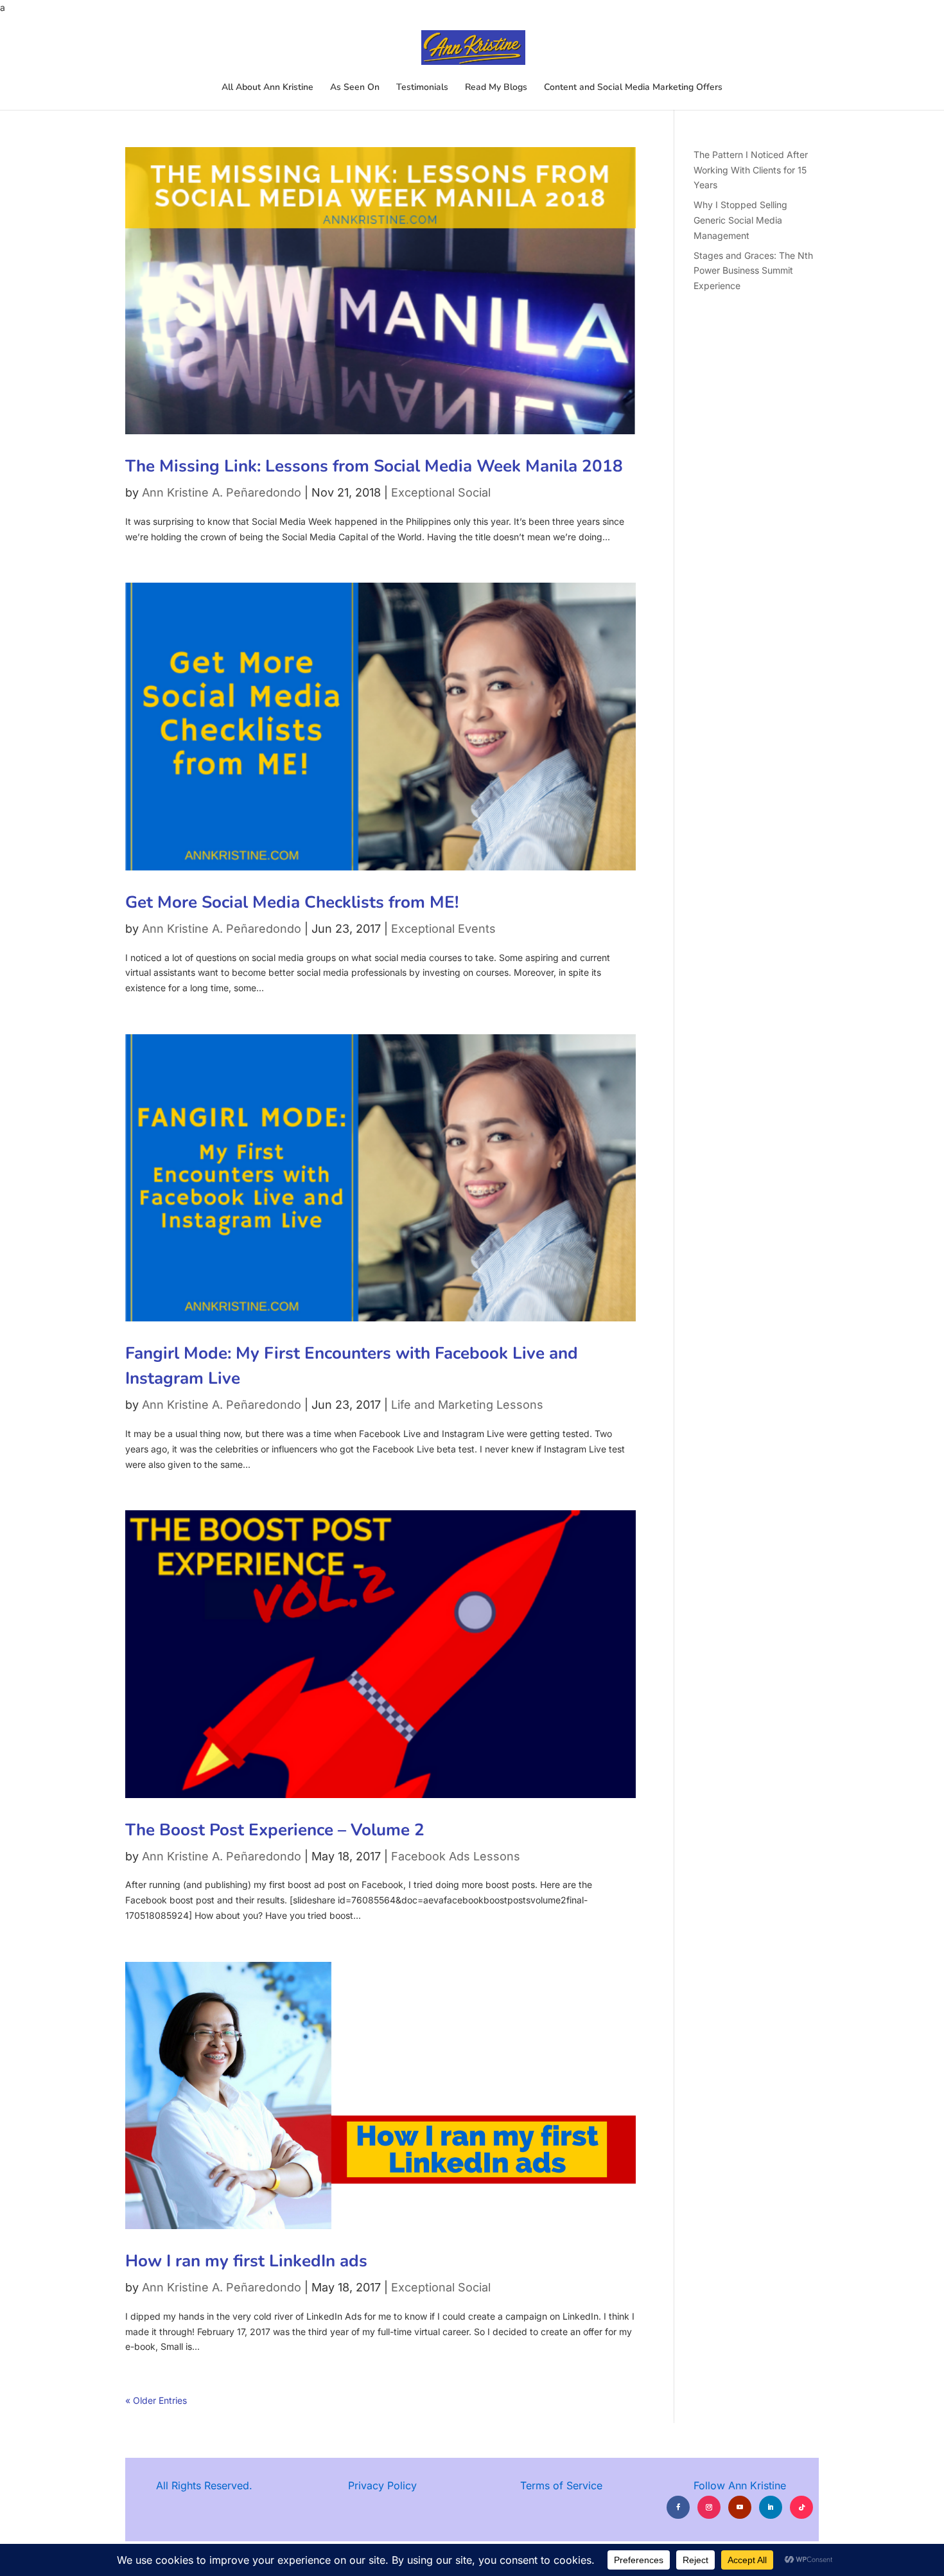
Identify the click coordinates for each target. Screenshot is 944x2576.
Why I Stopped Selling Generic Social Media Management (740, 220)
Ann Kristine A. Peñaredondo (222, 492)
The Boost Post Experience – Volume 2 (275, 1830)
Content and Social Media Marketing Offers (633, 88)
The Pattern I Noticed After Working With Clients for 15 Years (751, 170)
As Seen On (355, 88)
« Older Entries (156, 2400)
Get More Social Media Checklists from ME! (292, 902)
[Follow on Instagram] (709, 2507)
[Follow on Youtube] (740, 2507)
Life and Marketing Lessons (467, 1405)
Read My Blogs (496, 88)
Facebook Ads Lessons (456, 1856)
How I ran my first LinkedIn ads (246, 2261)
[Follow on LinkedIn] (771, 2507)
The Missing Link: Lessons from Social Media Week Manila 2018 (374, 466)
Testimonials (422, 88)
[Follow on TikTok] (801, 2507)
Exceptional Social (441, 492)
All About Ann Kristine (267, 88)
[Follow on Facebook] (678, 2507)
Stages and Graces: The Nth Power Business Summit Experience (753, 271)
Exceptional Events (443, 929)
